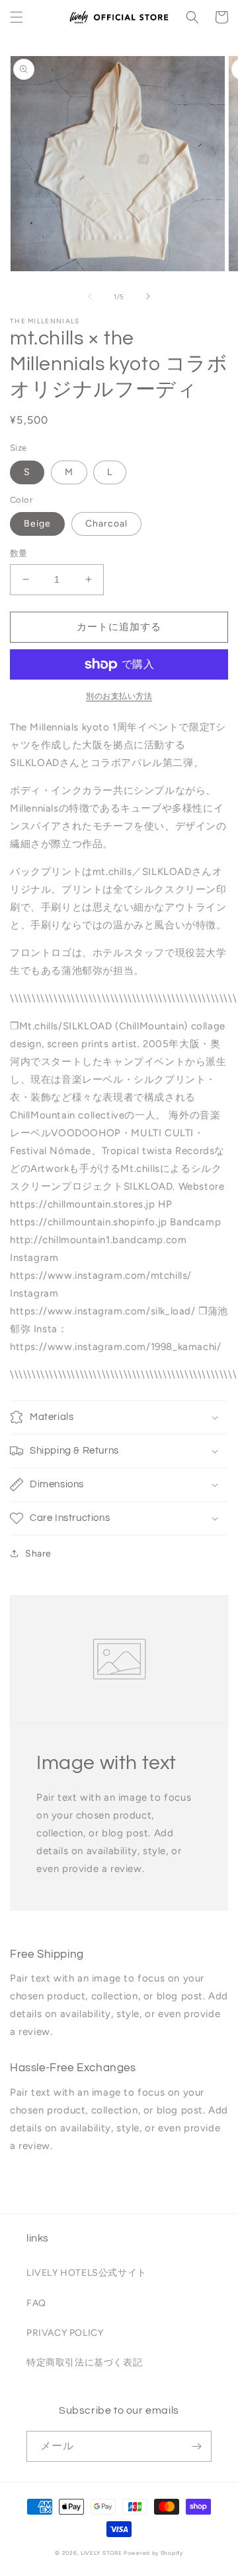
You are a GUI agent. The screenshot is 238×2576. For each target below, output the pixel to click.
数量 (19, 553)
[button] (17, 17)
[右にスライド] (148, 296)
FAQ (36, 2303)
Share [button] (38, 1554)
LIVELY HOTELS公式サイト (87, 2273)
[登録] (196, 2446)
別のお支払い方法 (119, 696)
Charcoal (106, 524)
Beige (37, 524)
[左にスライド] (90, 296)
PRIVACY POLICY (65, 2333)
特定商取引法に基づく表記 (84, 2363)
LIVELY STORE (101, 2553)
